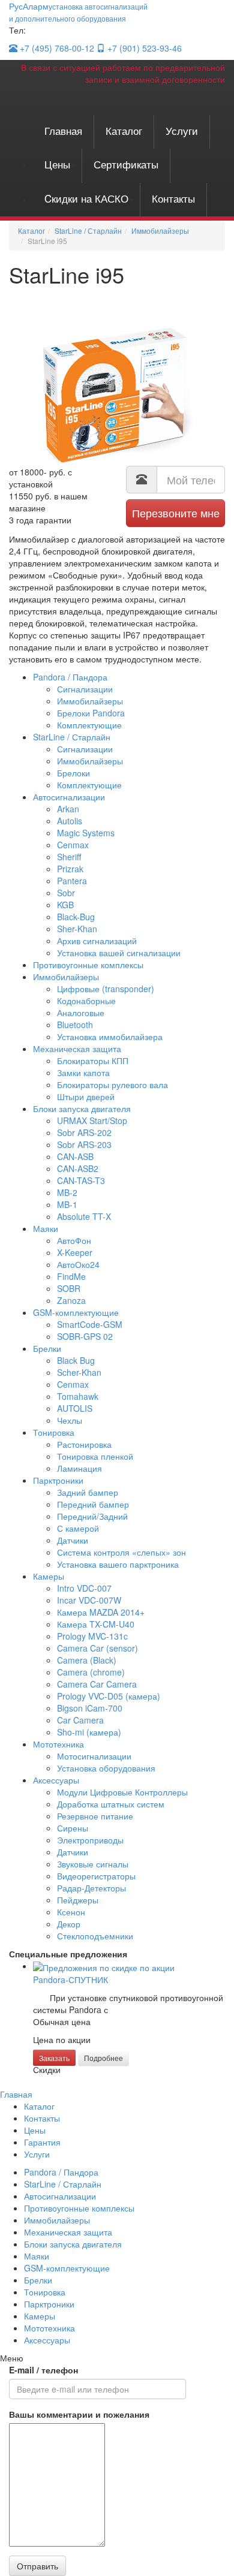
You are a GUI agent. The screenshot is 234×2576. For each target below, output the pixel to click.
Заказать (54, 2058)
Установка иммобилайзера (110, 1037)
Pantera (72, 881)
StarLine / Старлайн (72, 737)
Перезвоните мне (176, 513)
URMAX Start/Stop (92, 1120)
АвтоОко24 (78, 1264)
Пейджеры (78, 1900)
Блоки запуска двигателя (82, 1108)
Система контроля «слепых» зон (121, 1552)
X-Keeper (75, 1252)
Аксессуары (56, 1780)
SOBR (69, 1288)
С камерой (78, 1528)
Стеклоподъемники (95, 1936)
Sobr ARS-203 (84, 1144)
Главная (63, 130)
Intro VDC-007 (84, 1588)
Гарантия (42, 2142)
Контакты (173, 198)
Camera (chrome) (91, 1672)
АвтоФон (74, 1240)
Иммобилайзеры (90, 701)
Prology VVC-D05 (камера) (109, 1696)
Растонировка (84, 1444)
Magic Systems (86, 833)
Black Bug (76, 1360)
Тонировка (54, 1432)
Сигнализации (85, 689)
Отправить (37, 2566)
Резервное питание (95, 1816)
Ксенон (71, 1912)
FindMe (71, 1276)
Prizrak (70, 869)
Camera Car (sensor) (97, 1648)
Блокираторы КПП (93, 1060)
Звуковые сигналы (93, 1864)
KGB (65, 905)
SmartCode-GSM (90, 1324)
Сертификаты (126, 164)
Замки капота (83, 1072)
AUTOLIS (75, 1408)
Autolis (70, 821)
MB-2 (67, 1192)
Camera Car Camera (97, 1684)
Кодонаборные (86, 1001)
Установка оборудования (106, 1768)
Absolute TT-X (84, 1216)
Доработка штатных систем (111, 1804)
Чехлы (70, 1420)
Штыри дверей (86, 1096)
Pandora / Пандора (70, 677)
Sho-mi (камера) (89, 1732)
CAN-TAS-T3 (81, 1180)
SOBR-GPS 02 (85, 1336)
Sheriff (69, 857)
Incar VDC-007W (89, 1600)
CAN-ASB (75, 1156)
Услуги (182, 130)
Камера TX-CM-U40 (96, 1624)
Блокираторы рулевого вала (112, 1084)
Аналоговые (81, 1013)
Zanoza (71, 1300)
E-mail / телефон (43, 2370)
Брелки (47, 1348)
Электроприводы (90, 1840)
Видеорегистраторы (96, 1876)
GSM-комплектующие (76, 1312)
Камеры (49, 1576)
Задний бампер (88, 1492)
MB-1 (67, 1204)
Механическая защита (77, 1049)
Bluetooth (75, 1025)
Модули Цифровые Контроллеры (122, 1792)
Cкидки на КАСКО (86, 198)
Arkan (68, 809)
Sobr (66, 893)
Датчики (73, 1540)
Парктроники (58, 1480)
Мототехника (58, 1744)
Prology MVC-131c (92, 1636)
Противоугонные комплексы (88, 965)
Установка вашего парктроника (118, 1564)
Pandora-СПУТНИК (70, 1980)
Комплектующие (89, 725)
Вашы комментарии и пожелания (79, 2414)
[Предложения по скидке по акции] (104, 1966)
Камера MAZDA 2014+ (101, 1612)
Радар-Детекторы (91, 1888)
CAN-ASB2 (78, 1168)
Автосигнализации (69, 797)
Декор (69, 1924)
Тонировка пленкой (95, 1456)
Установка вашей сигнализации (119, 953)
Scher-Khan (79, 1372)
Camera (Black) (87, 1660)
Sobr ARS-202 (84, 1132)
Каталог (124, 130)
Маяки (46, 1228)
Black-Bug (76, 917)
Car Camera (80, 1720)
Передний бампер (93, 1504)
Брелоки (73, 773)
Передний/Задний (92, 1516)
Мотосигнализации (94, 1756)
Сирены (73, 1828)
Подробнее (103, 2058)
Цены (57, 164)
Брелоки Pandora (91, 713)
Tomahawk (78, 1396)
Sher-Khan (77, 929)
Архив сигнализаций (97, 941)
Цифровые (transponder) (106, 989)
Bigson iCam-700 (90, 1708)
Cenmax (73, 845)
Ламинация (79, 1468)
